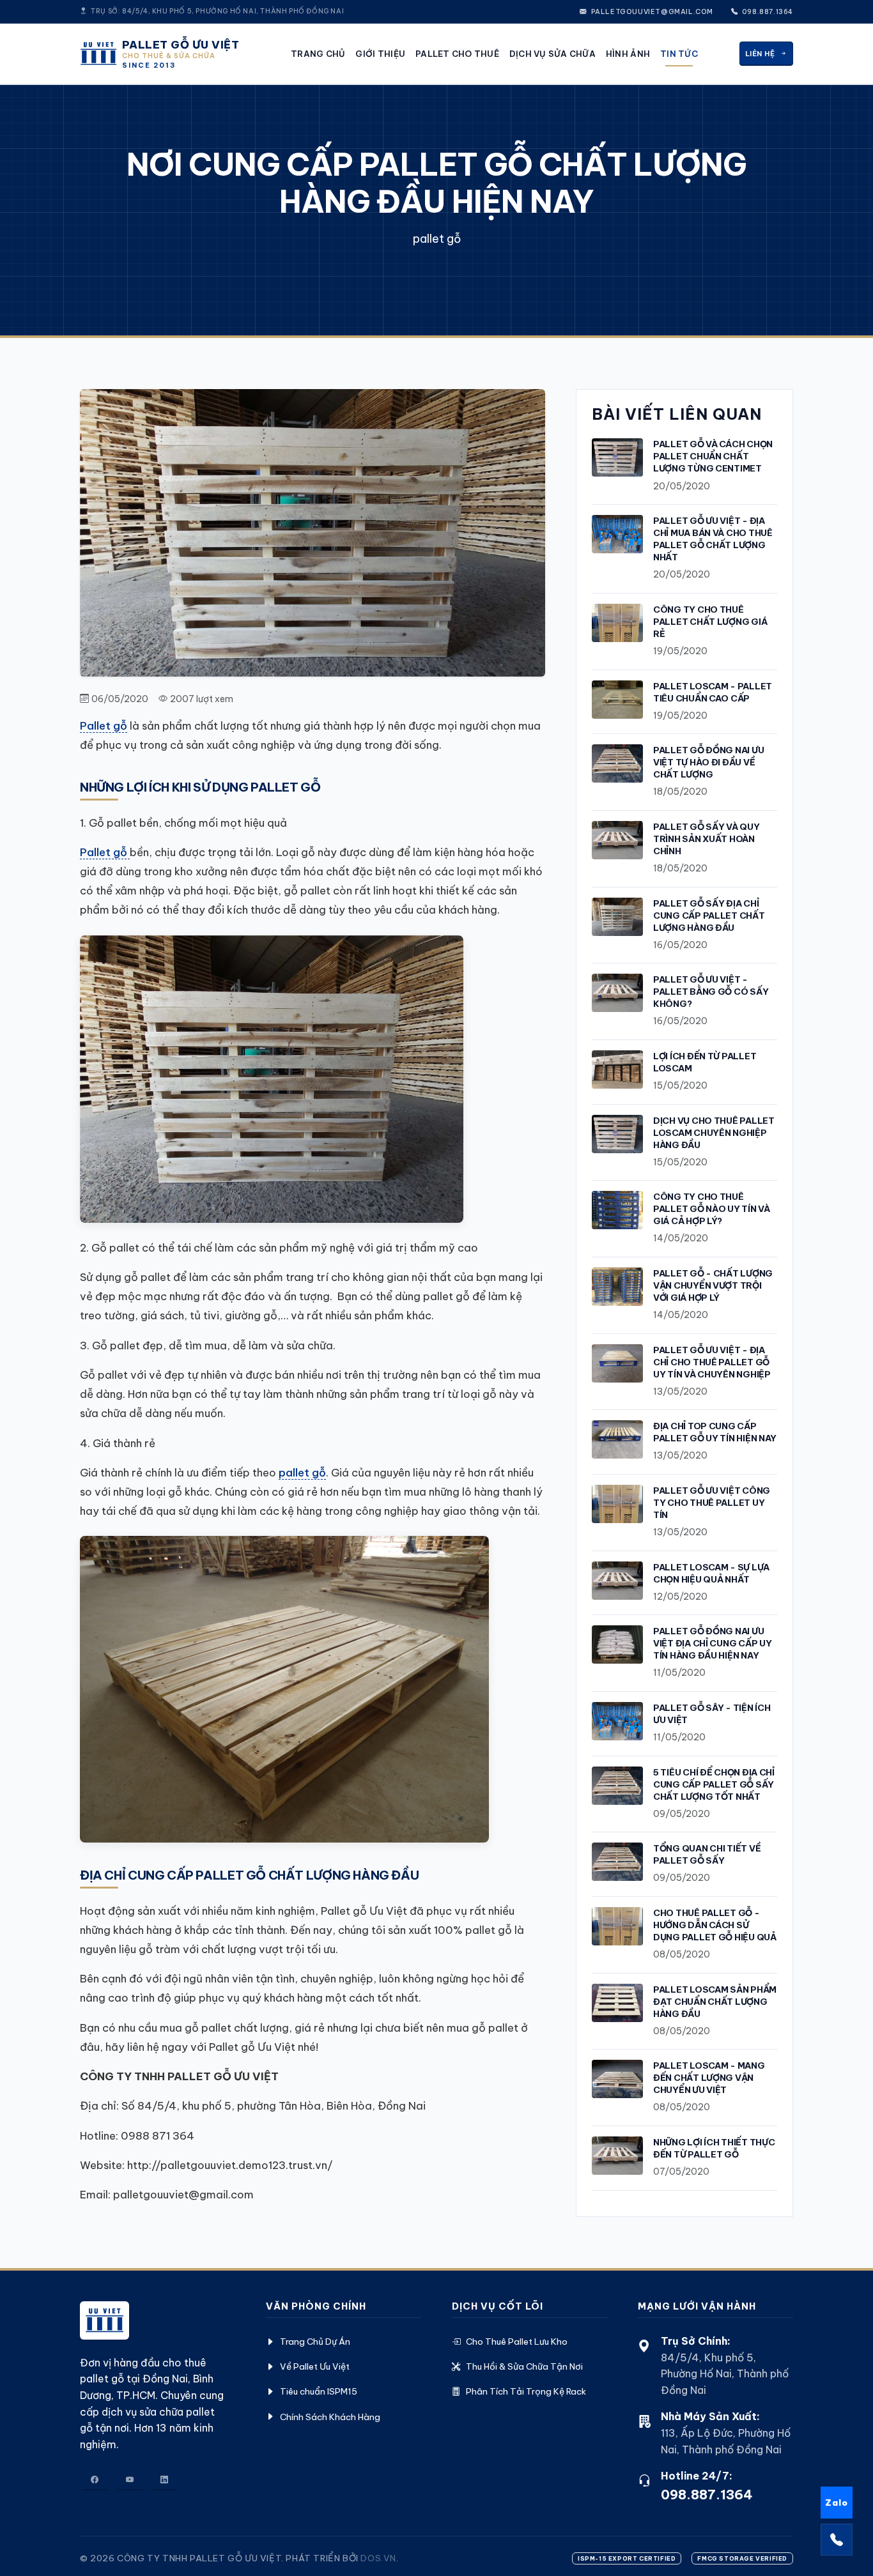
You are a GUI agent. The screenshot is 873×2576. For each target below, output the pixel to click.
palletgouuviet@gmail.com (651, 12)
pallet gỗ (302, 1472)
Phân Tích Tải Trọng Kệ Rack (526, 2391)
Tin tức (679, 54)
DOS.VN (378, 2558)
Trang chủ (318, 54)
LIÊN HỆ (760, 54)
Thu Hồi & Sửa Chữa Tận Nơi (524, 2366)
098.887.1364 (767, 12)
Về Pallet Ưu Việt (315, 2366)
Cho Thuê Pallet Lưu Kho (517, 2342)
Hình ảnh (628, 54)
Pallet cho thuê (457, 54)
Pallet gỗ (104, 725)
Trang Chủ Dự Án (315, 2342)
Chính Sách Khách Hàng (330, 2417)
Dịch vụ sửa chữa (552, 54)
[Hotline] (837, 2540)
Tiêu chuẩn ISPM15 (319, 2391)
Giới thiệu (380, 54)
